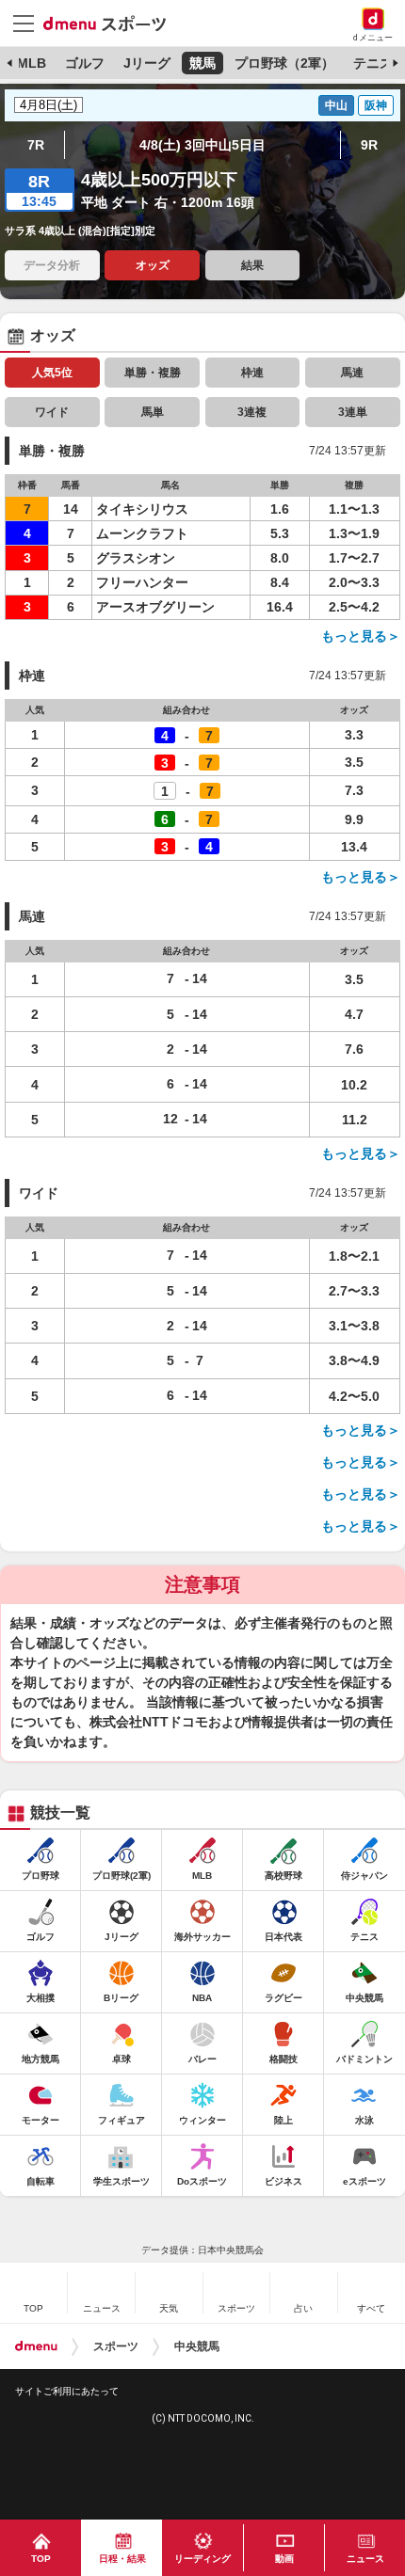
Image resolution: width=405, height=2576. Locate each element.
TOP (41, 2559)
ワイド (52, 412)
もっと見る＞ (361, 636)
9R (369, 145)
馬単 (153, 412)
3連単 (353, 412)
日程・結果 (122, 2559)
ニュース (365, 2559)
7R (36, 145)
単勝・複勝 (153, 373)
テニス (373, 63)
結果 (252, 265)
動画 (284, 2559)
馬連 (352, 373)
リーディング (202, 2559)
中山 (336, 105)
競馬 (202, 63)
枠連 (252, 373)
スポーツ (116, 2346)
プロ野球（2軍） (284, 63)
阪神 (376, 105)
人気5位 (52, 373)
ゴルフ (85, 63)
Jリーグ (147, 63)
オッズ (153, 265)
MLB (32, 63)
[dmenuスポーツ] (112, 23)
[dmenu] (36, 2346)
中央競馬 (197, 2346)
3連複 (252, 412)
